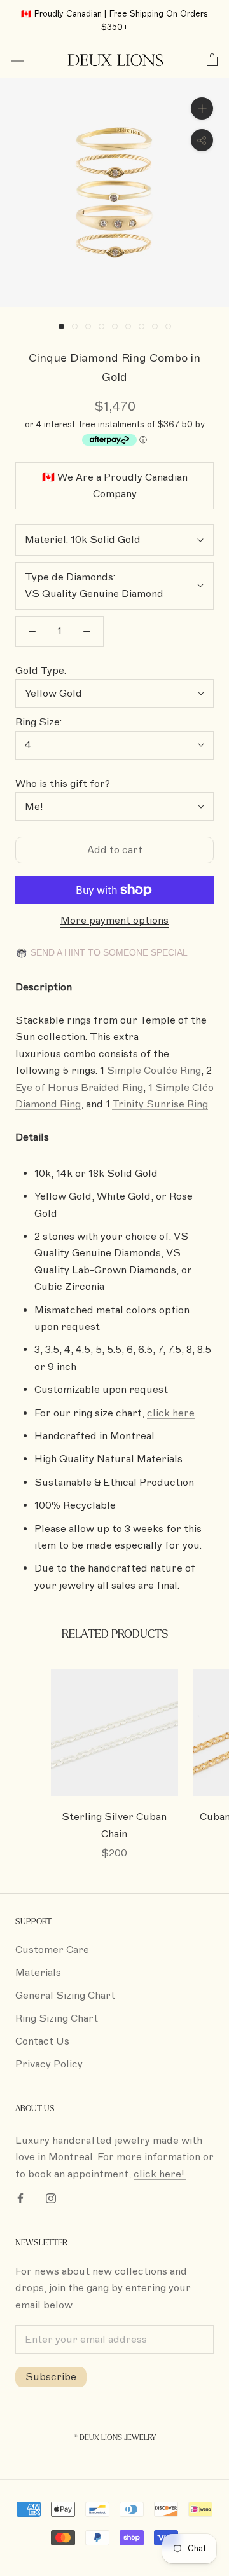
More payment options (114, 921)
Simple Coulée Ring (154, 1071)
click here (171, 1413)
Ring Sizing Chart (57, 2018)
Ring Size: (38, 722)
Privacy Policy (49, 2064)
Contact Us (42, 2041)
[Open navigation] (18, 60)
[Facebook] (20, 2198)
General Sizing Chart (65, 1996)
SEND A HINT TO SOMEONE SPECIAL (108, 952)
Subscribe (51, 2377)
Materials (38, 1973)
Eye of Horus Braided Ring (79, 1088)
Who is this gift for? (63, 784)
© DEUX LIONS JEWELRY (115, 2438)
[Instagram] (51, 2198)
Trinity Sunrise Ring (160, 1104)
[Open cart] (212, 60)
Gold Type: (41, 671)
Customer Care (52, 1950)
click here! (160, 2174)
